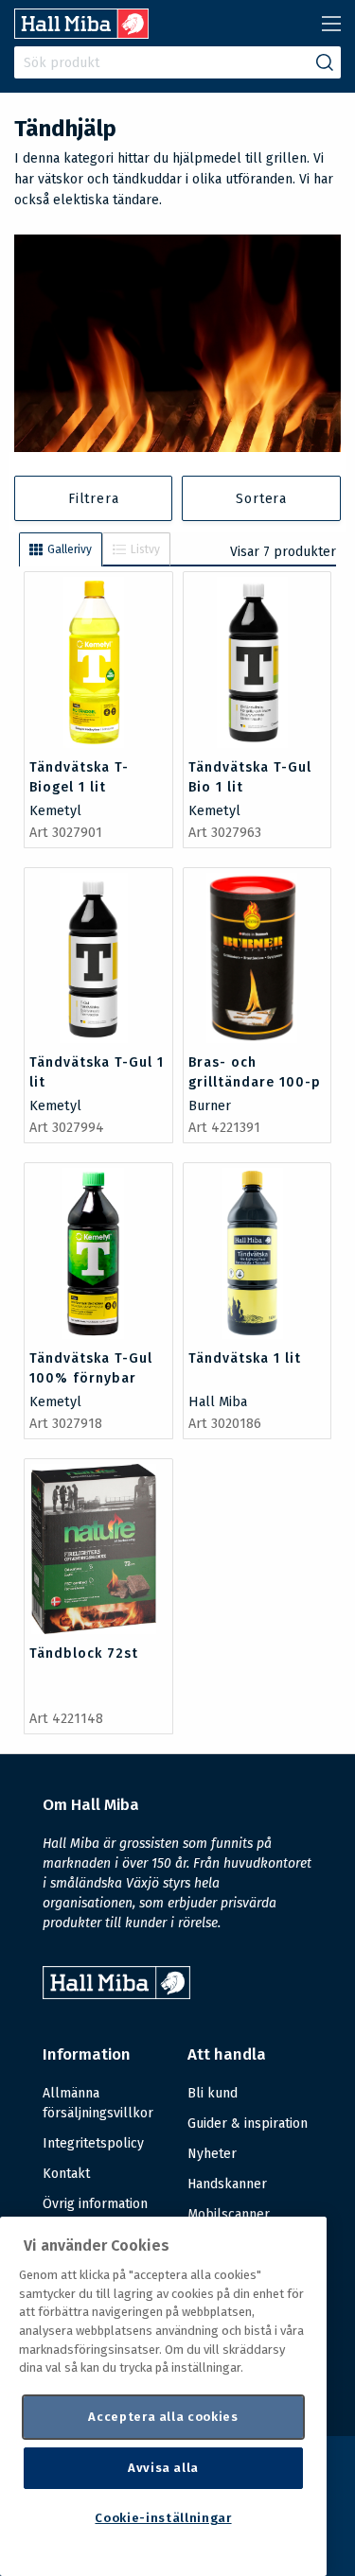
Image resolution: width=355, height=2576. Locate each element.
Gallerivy (70, 549)
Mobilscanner (229, 2214)
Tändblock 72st (84, 1654)
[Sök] (325, 62)
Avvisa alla (163, 2468)
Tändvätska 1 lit (245, 1358)
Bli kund (213, 2093)
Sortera (261, 499)
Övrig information (95, 2204)
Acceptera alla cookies (163, 2417)
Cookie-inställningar (163, 2518)
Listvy (145, 549)
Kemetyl (55, 811)
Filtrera (93, 499)
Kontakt (66, 2174)
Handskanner (227, 2184)
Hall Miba (218, 1402)
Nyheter (212, 2154)
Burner (210, 1106)
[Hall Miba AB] (81, 34)
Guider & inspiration (248, 2123)
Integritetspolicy (93, 2143)
